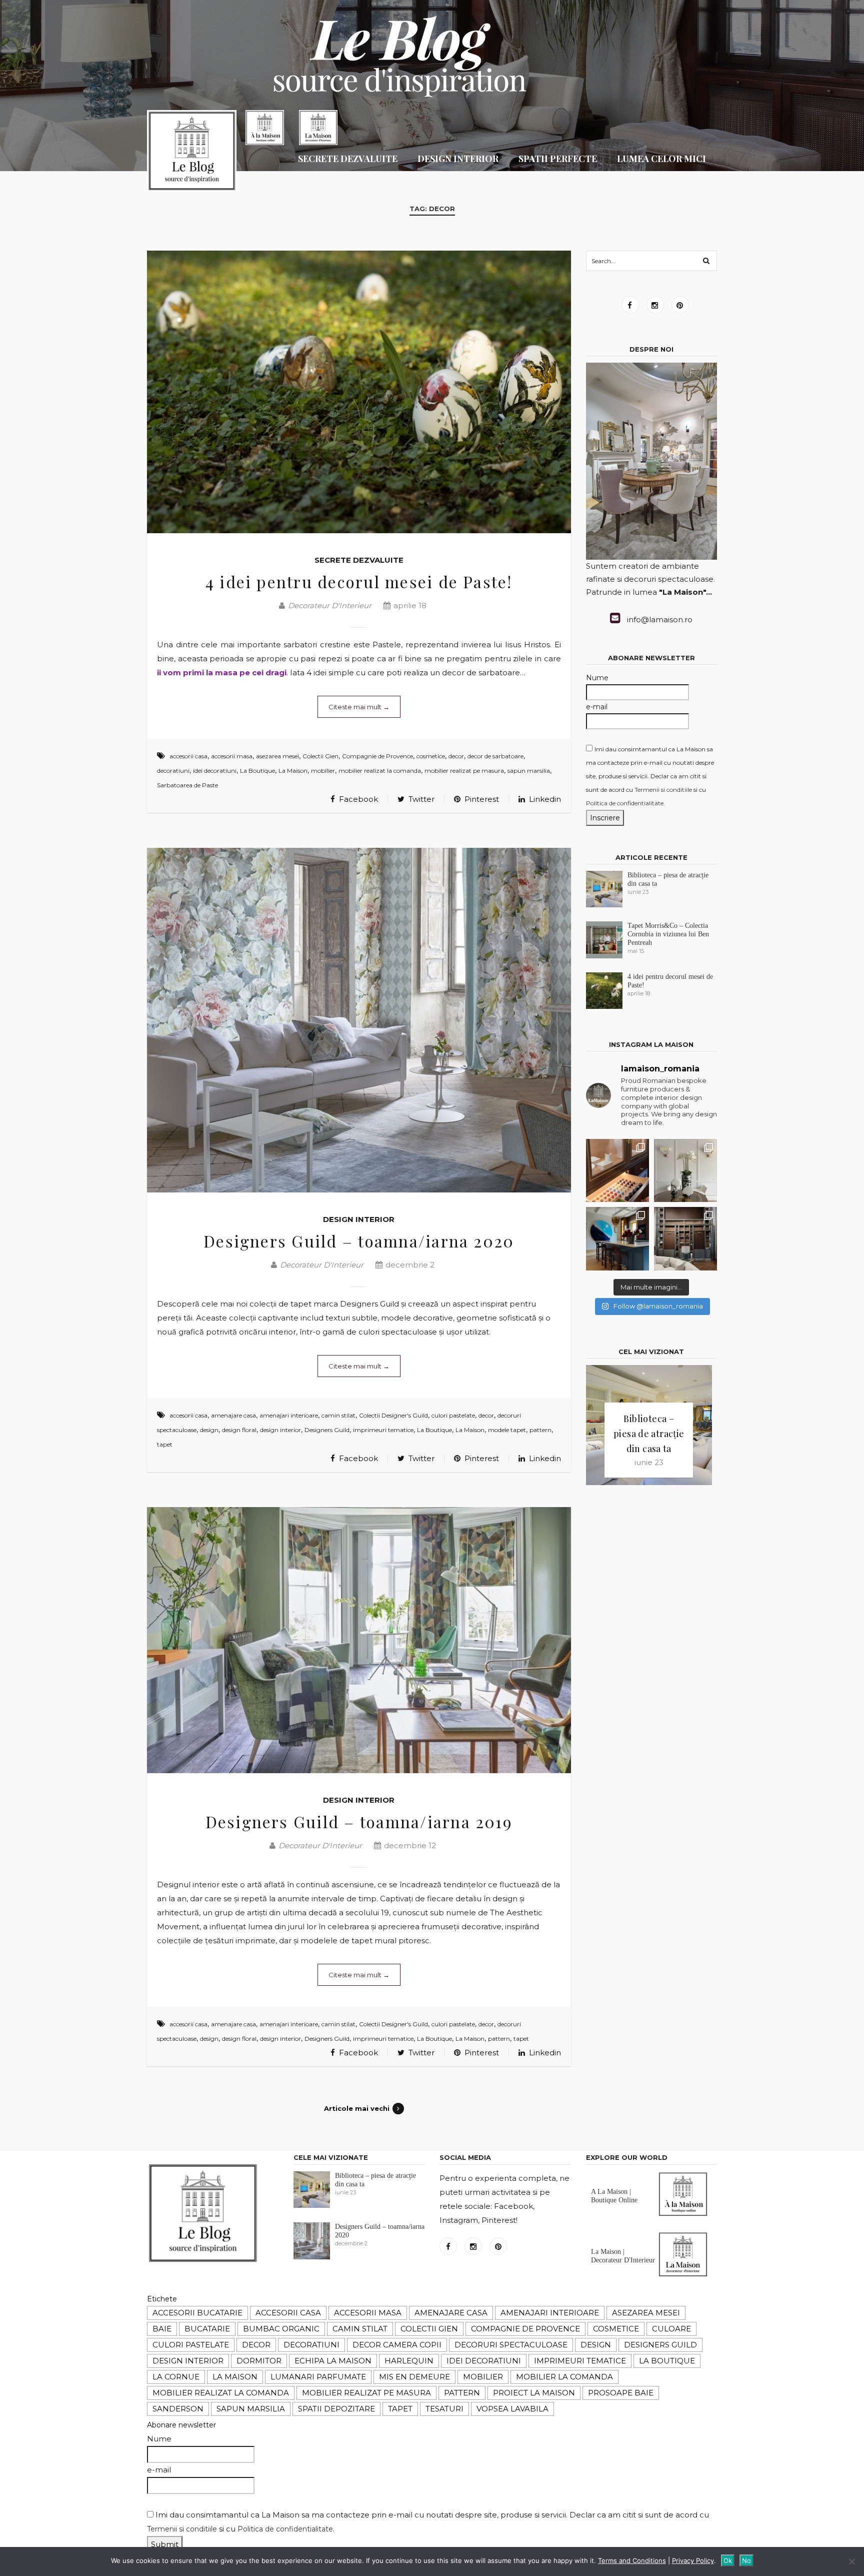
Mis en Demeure (414, 2377)
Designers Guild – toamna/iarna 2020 (359, 1241)
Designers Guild (327, 1430)
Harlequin (409, 2361)
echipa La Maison (333, 2361)
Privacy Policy (693, 2560)
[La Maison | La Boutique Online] (265, 128)
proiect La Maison (534, 2393)
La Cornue (176, 2377)
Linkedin (544, 799)
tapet (165, 1444)
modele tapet (507, 1430)
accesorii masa (232, 756)
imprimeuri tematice (383, 1430)
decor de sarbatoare (495, 756)
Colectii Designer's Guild (393, 1415)
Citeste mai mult (359, 707)
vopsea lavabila (512, 2409)
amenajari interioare (289, 1415)
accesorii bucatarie (197, 2313)
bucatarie (207, 2329)
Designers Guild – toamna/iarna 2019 (359, 1821)
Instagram (655, 305)
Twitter (420, 799)
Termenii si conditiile (663, 790)
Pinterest (481, 799)
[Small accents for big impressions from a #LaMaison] (685, 1170)
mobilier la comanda (564, 2377)
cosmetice (431, 756)
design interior (280, 1430)
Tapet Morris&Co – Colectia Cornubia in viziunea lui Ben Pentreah (668, 934)
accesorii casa (188, 756)
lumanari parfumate (318, 2377)
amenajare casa (233, 1415)
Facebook (357, 799)
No (746, 2560)
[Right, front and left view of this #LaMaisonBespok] (617, 1238)
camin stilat (338, 1415)
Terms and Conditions (632, 2560)
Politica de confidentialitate (625, 803)
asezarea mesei (277, 756)
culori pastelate (453, 1415)
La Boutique (257, 771)
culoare (671, 2329)
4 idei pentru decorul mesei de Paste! (359, 581)
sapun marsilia (529, 771)
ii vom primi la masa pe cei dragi (222, 673)
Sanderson (178, 2409)
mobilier (323, 771)
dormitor (259, 2361)
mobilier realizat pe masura (464, 771)
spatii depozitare (336, 2409)
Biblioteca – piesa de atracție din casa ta (649, 1434)
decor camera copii (397, 2345)
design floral (239, 1430)
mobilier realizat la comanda (380, 771)
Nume (597, 678)
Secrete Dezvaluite (359, 560)
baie (162, 2329)
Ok (728, 2560)
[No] (851, 2561)
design (209, 1430)
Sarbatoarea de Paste (187, 785)
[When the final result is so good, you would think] (685, 1238)
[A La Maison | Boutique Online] (683, 2214)
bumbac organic (281, 2329)
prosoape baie (621, 2393)
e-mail (597, 707)
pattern (540, 1430)
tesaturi (444, 2409)
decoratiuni (173, 771)
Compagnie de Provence (377, 756)
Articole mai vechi (357, 2108)
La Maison (293, 771)
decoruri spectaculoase (511, 2345)
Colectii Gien (320, 756)
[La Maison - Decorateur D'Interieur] (192, 153)
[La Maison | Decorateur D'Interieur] (318, 128)
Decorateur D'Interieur (330, 605)
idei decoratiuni (215, 771)
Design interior (359, 1219)
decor (456, 756)
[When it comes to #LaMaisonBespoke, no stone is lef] (617, 1170)
